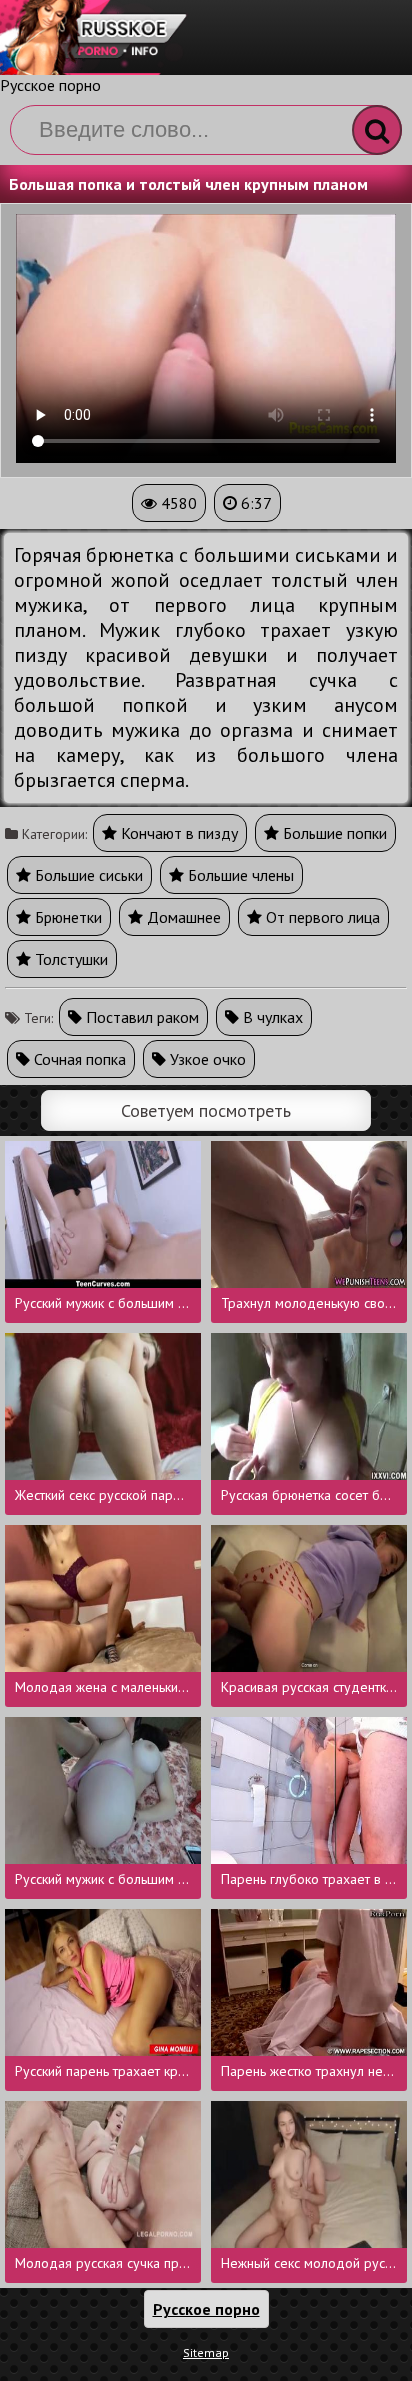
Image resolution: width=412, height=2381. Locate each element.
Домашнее (182, 917)
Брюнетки (66, 917)
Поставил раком (140, 1017)
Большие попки (333, 833)
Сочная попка (78, 1059)
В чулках (271, 1017)
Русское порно (50, 85)
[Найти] (377, 130)
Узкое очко (206, 1059)
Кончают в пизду (177, 833)
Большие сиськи (87, 875)
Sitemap (206, 2352)
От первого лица (321, 917)
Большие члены (239, 875)
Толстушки (69, 959)
